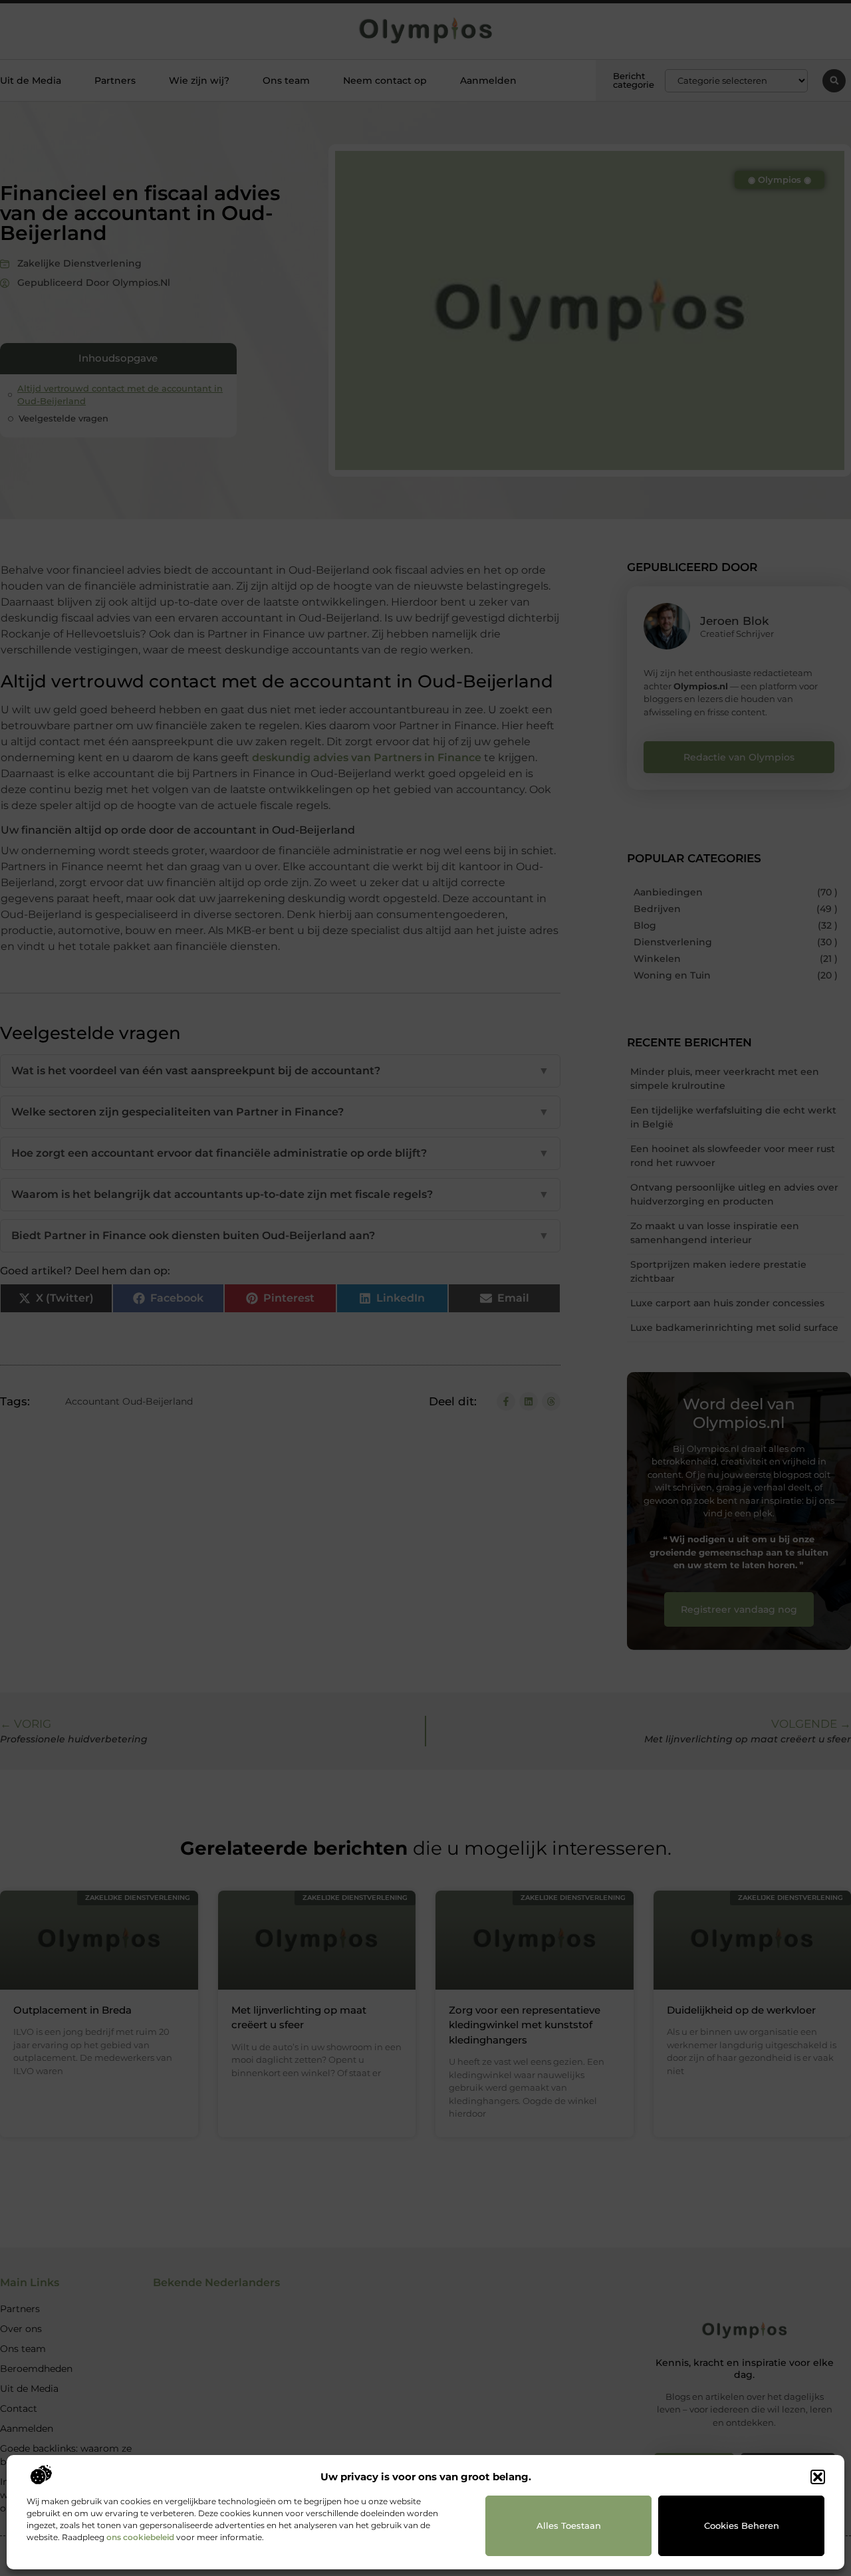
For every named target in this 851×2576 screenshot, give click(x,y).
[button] (818, 2477)
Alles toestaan (569, 2525)
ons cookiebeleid (140, 2537)
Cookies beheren (742, 2525)
